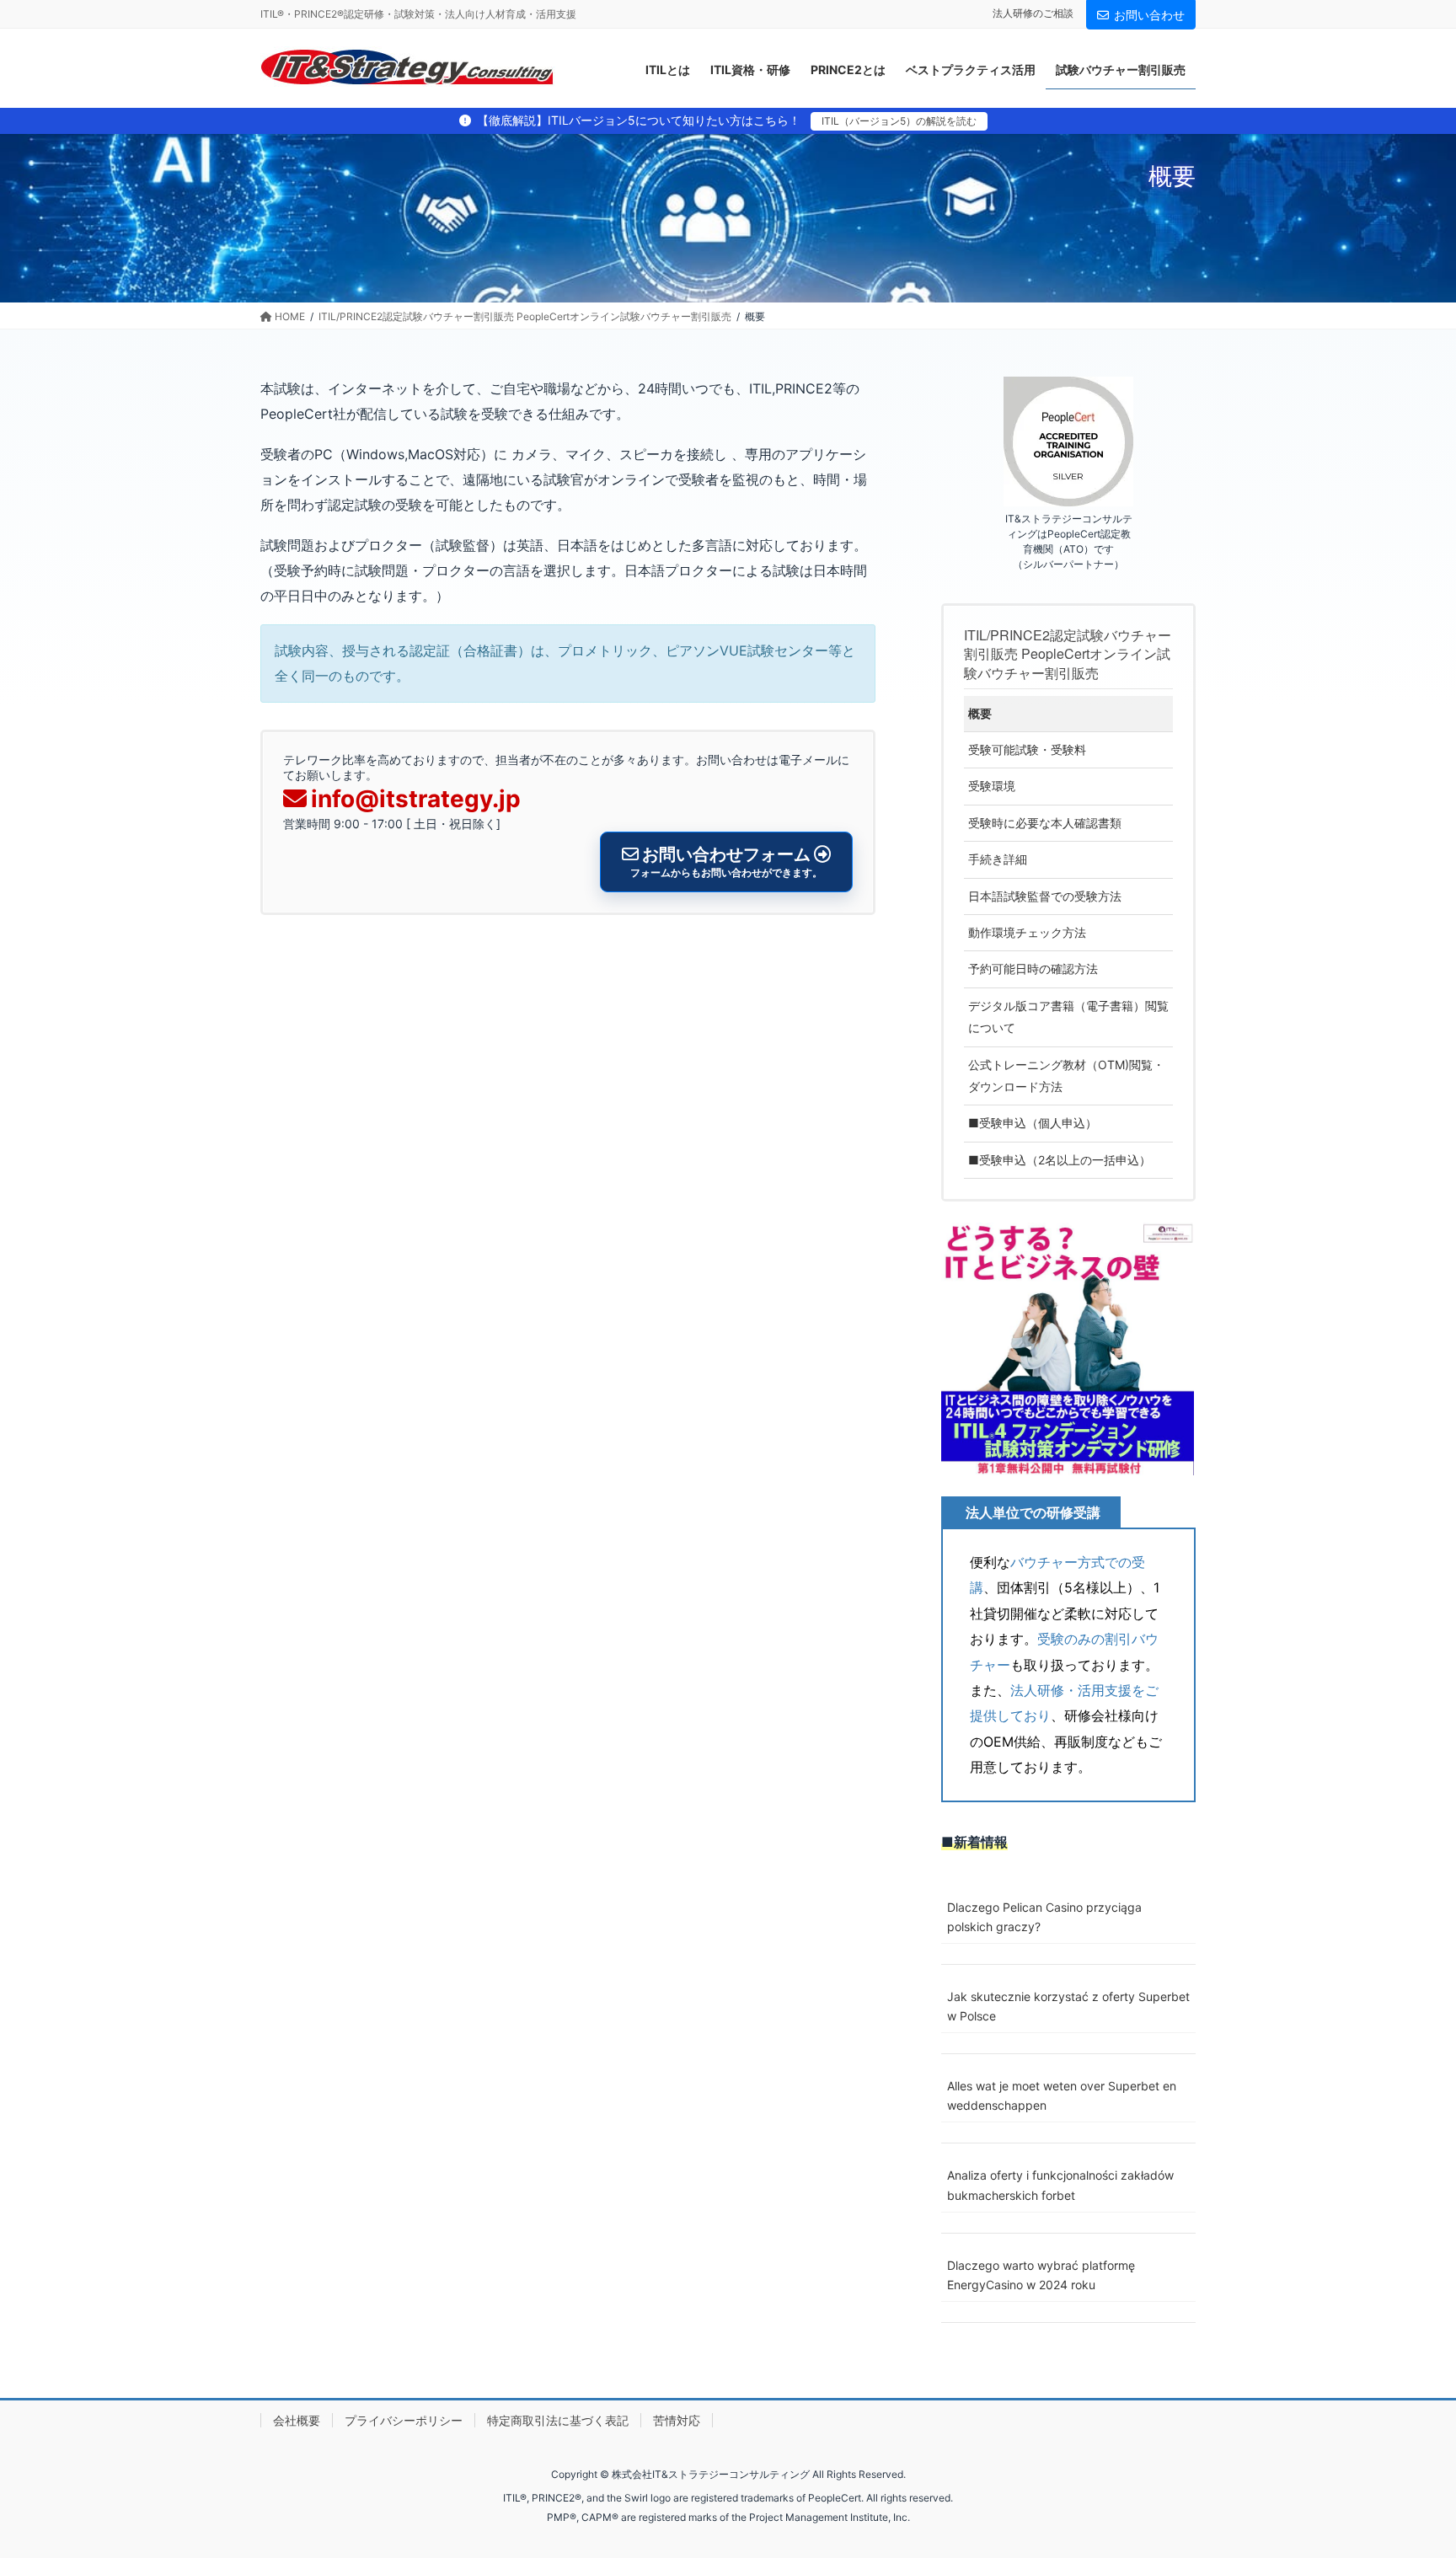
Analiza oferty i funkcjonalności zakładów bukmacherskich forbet (1060, 2185)
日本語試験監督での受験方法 (1045, 896)
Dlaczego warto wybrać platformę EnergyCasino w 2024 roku (1041, 2275)
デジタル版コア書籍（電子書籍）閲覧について (1068, 1017)
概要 (980, 713)
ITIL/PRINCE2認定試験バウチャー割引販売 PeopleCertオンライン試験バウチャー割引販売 (1068, 654)
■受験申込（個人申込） (1033, 1123)
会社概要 (297, 2420)
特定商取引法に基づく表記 (558, 2420)
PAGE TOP (1406, 2466)
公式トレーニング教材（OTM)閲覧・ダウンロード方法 (1066, 1076)
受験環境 (992, 786)
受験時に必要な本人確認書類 (1045, 823)
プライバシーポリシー (404, 2420)
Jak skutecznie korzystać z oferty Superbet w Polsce (1068, 2006)
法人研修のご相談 (1033, 13)
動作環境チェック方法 (1027, 932)
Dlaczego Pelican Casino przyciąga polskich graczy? (1044, 1917)
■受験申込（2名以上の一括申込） (1060, 1160)
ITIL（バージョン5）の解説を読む (899, 121)
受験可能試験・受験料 (1027, 749)
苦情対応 (677, 2420)
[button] (1068, 1349)
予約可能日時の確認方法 (1033, 969)
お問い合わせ (1149, 15)
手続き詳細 (998, 859)
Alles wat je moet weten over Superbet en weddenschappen (1062, 2095)
